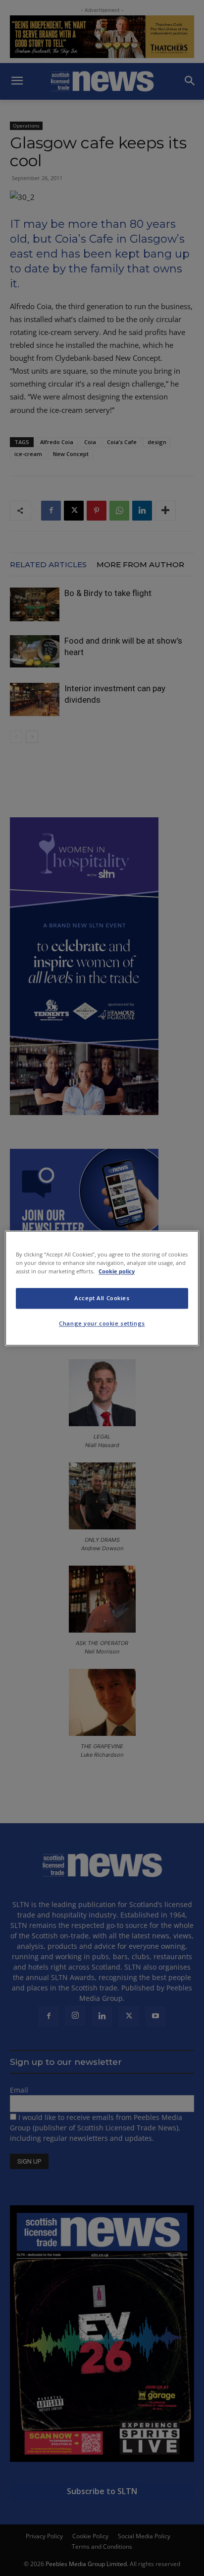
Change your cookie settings (102, 1323)
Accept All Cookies (102, 1298)
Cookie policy (117, 1271)
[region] (102, 1288)
